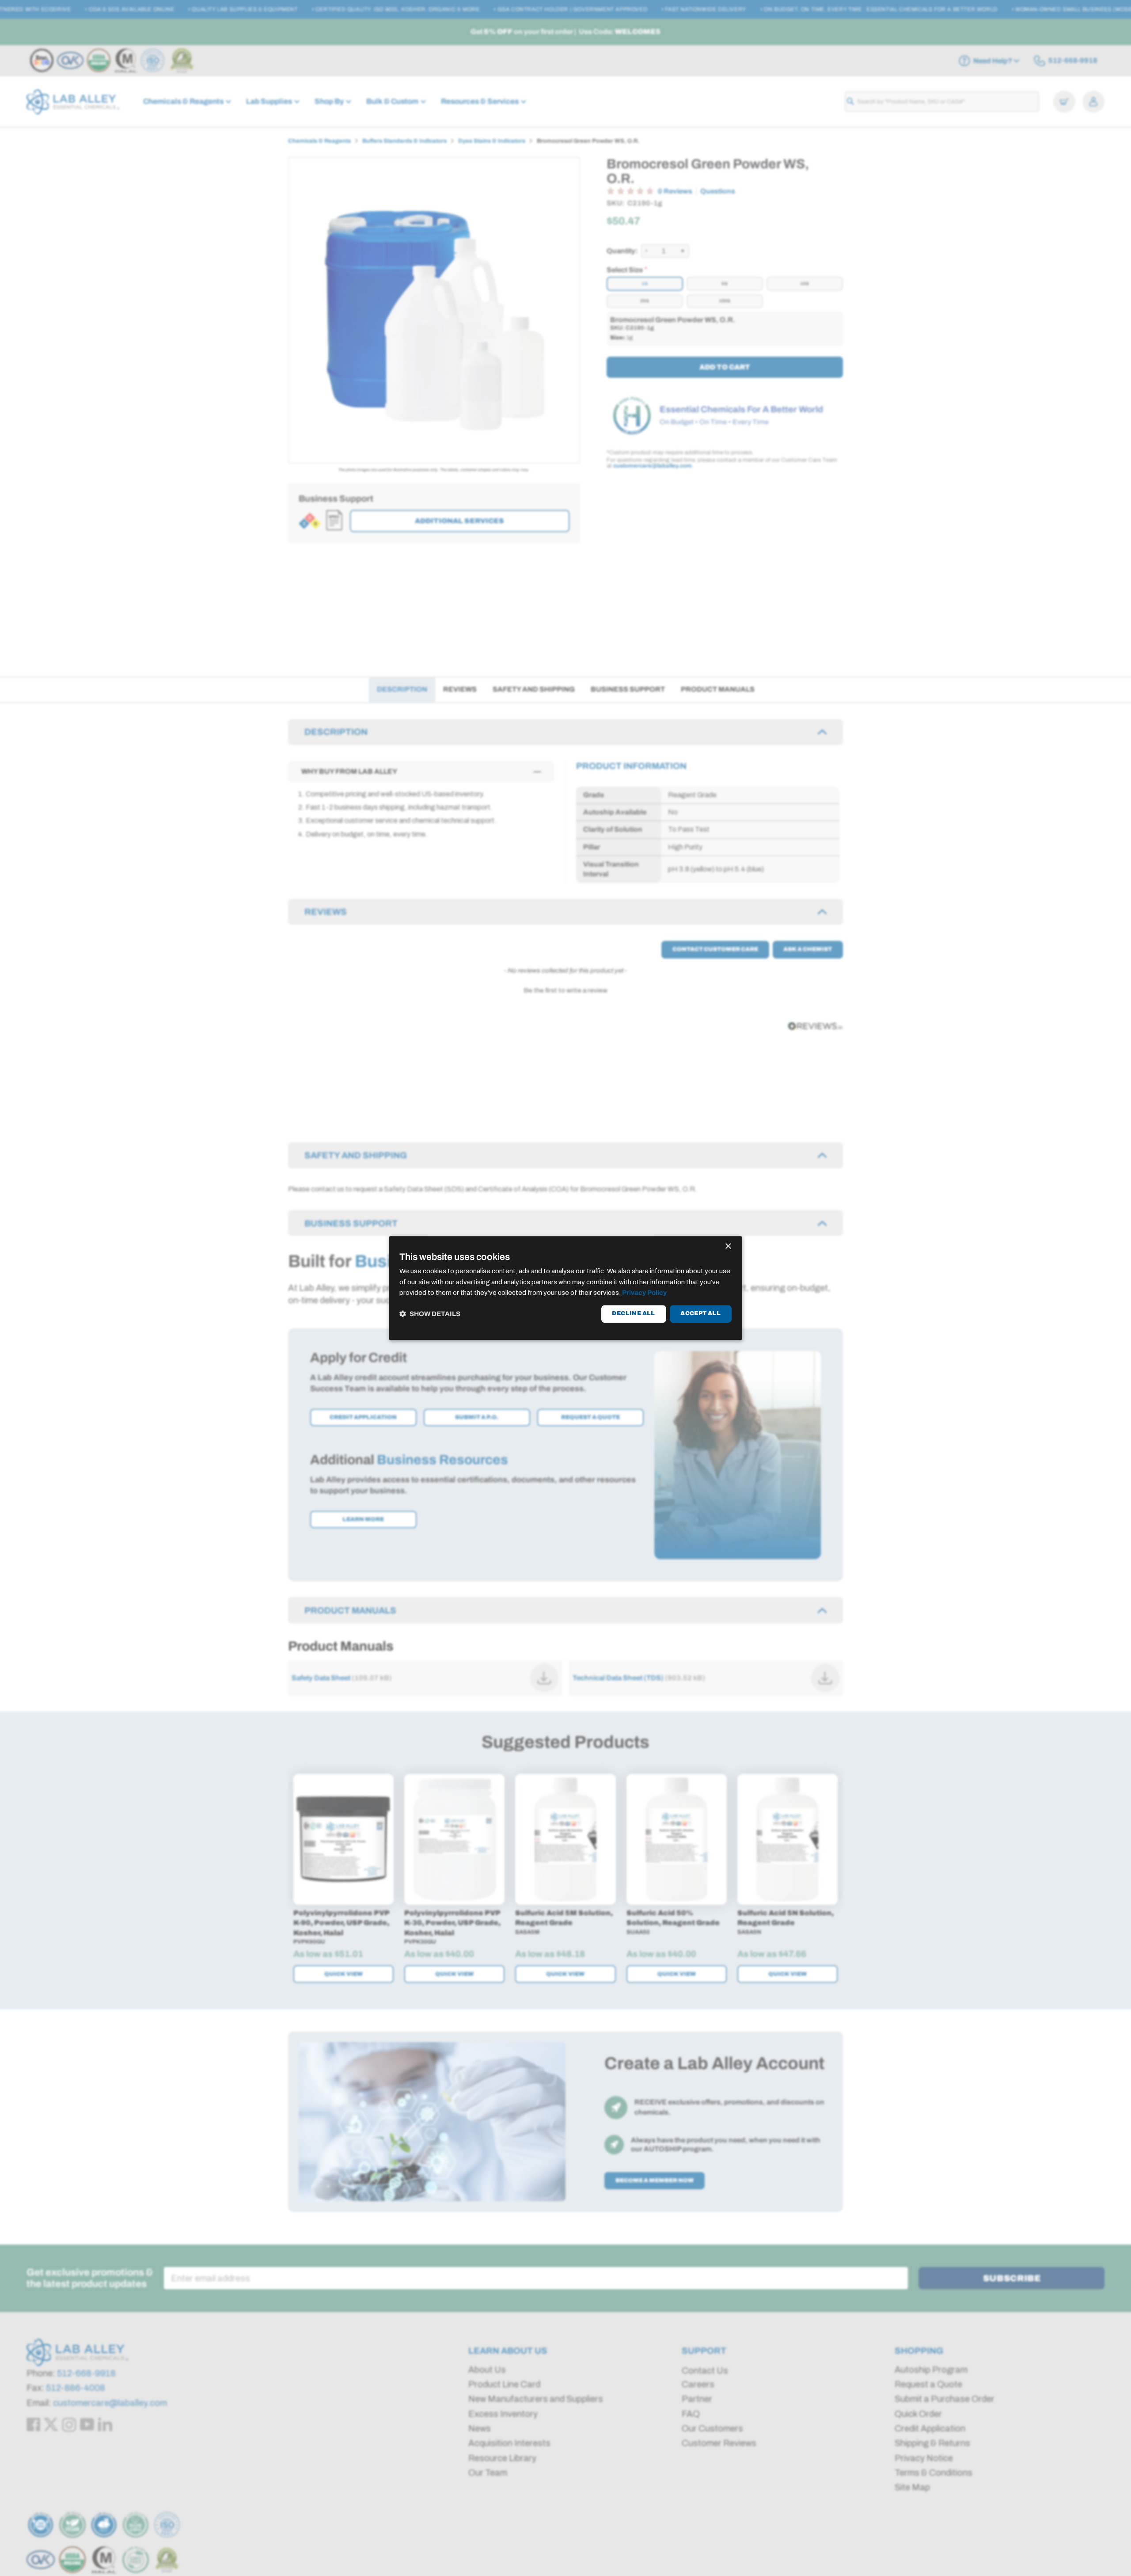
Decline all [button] (633, 1314)
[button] (430, 1314)
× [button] (728, 1246)
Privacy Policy (644, 1293)
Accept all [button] (700, 1314)
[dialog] (565, 1288)
